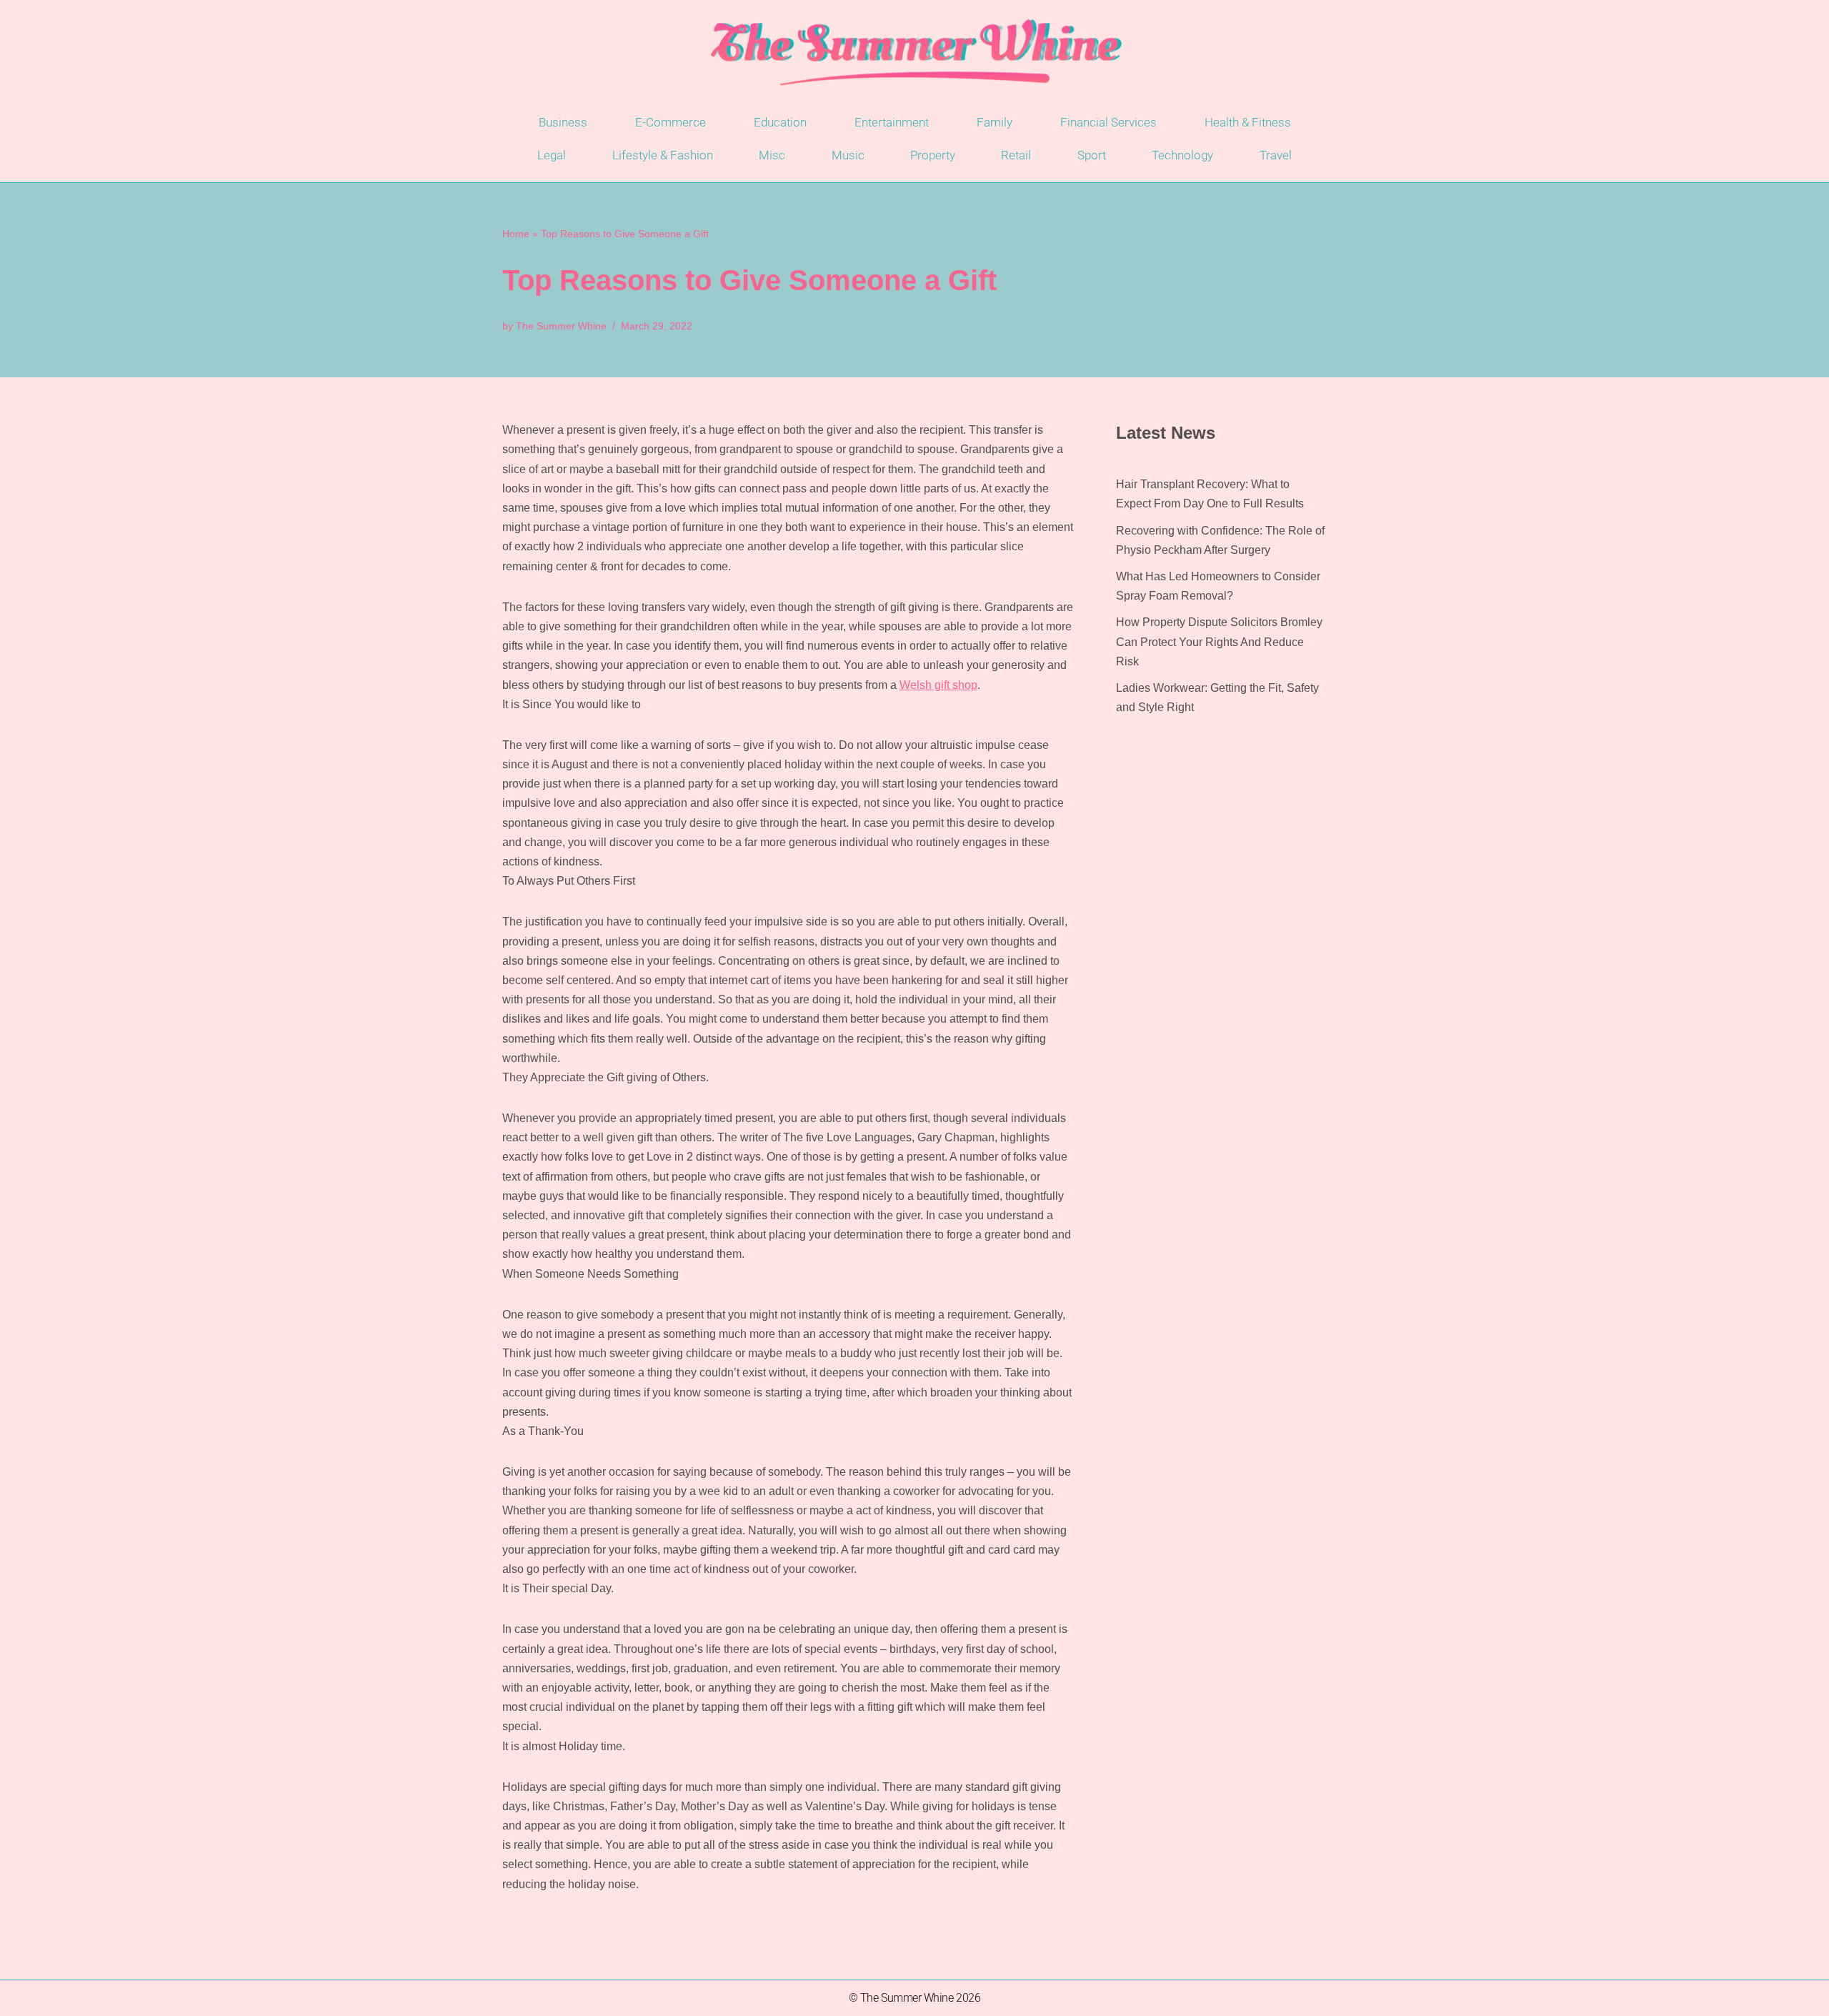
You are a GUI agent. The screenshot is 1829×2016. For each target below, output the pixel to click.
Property (933, 155)
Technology (1182, 155)
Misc (772, 155)
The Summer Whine (561, 326)
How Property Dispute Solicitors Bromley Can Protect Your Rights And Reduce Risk (1219, 641)
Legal (552, 155)
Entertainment (892, 122)
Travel (1276, 155)
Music (848, 155)
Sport (1092, 155)
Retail (1016, 155)
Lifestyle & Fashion (663, 155)
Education (780, 122)
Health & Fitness (1248, 122)
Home (516, 234)
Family (995, 122)
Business (563, 122)
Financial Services (1108, 122)
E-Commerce (671, 122)
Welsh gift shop (938, 685)
